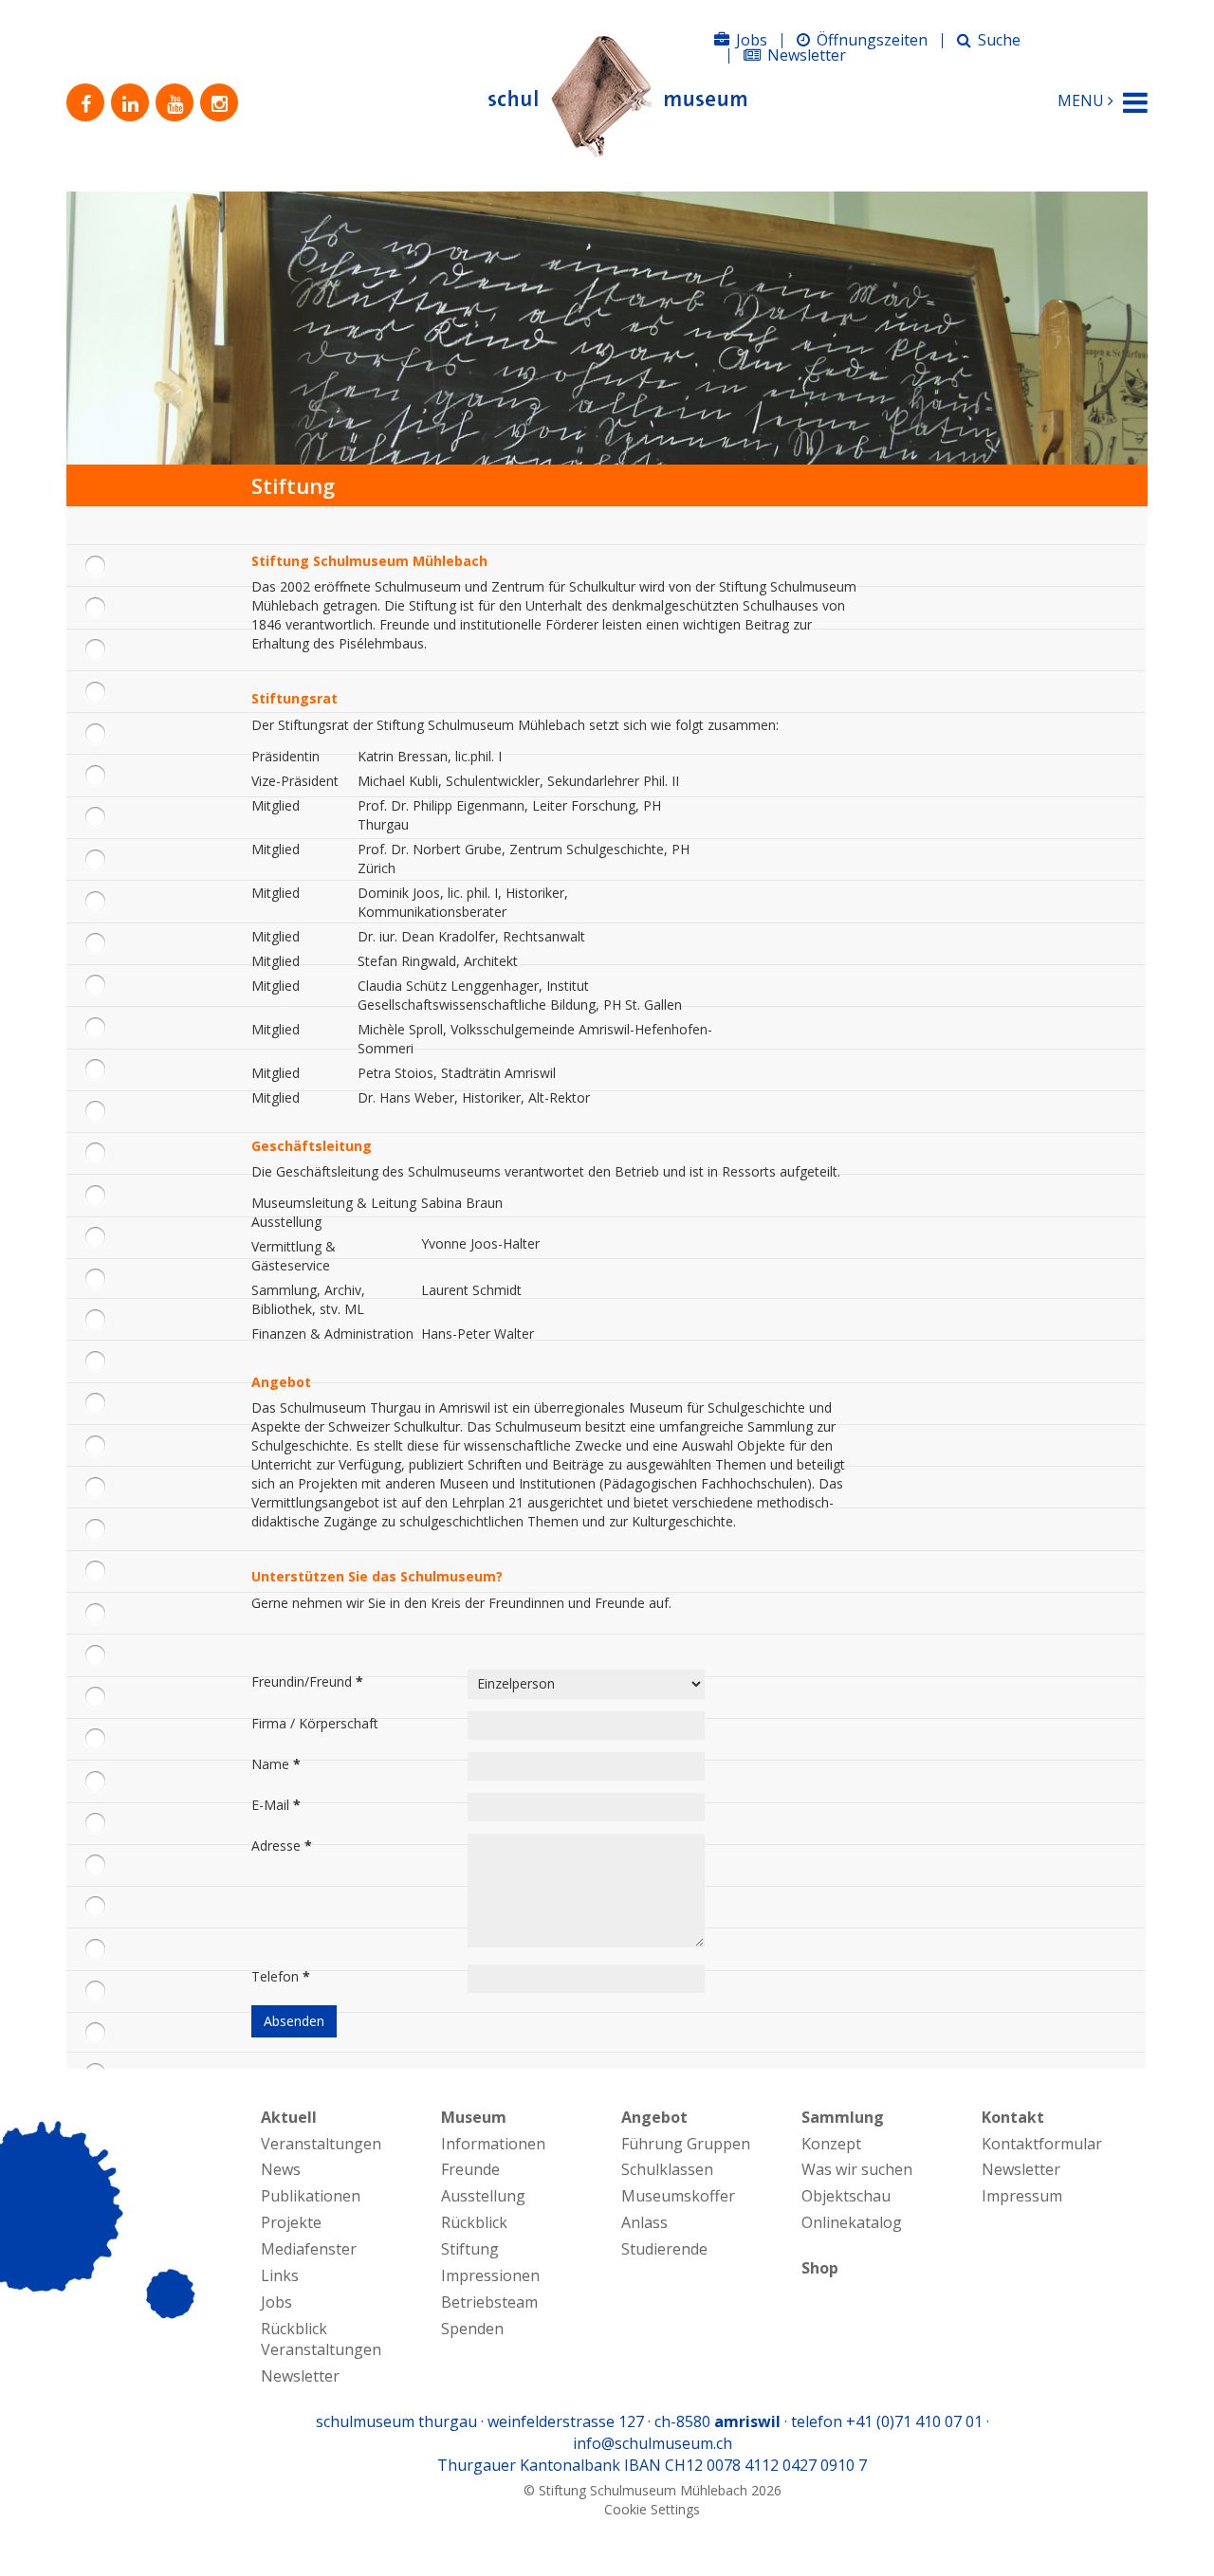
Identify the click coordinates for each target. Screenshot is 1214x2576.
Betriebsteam (489, 2302)
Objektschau (846, 2196)
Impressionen (490, 2275)
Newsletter (807, 55)
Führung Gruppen (686, 2144)
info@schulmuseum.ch (653, 2443)
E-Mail (276, 1805)
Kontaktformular (1042, 2144)
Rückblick (474, 2222)
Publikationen (311, 2196)
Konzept (831, 2144)
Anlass (644, 2222)
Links (280, 2275)
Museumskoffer (678, 2196)
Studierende (664, 2249)
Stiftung (470, 2249)
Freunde (470, 2169)
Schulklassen (667, 2169)
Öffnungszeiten (872, 40)
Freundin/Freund (307, 1681)
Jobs (752, 40)
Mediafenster (309, 2249)
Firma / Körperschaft (315, 1723)
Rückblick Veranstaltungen (321, 2339)
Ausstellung (483, 2196)
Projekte (291, 2222)
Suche (999, 40)
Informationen (493, 2144)
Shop (820, 2268)
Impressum (1022, 2196)
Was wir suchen (857, 2169)
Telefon (281, 1976)
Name (276, 1764)
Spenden (472, 2329)
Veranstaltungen (321, 2144)
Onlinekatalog (852, 2222)
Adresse (282, 1845)
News (281, 2169)
